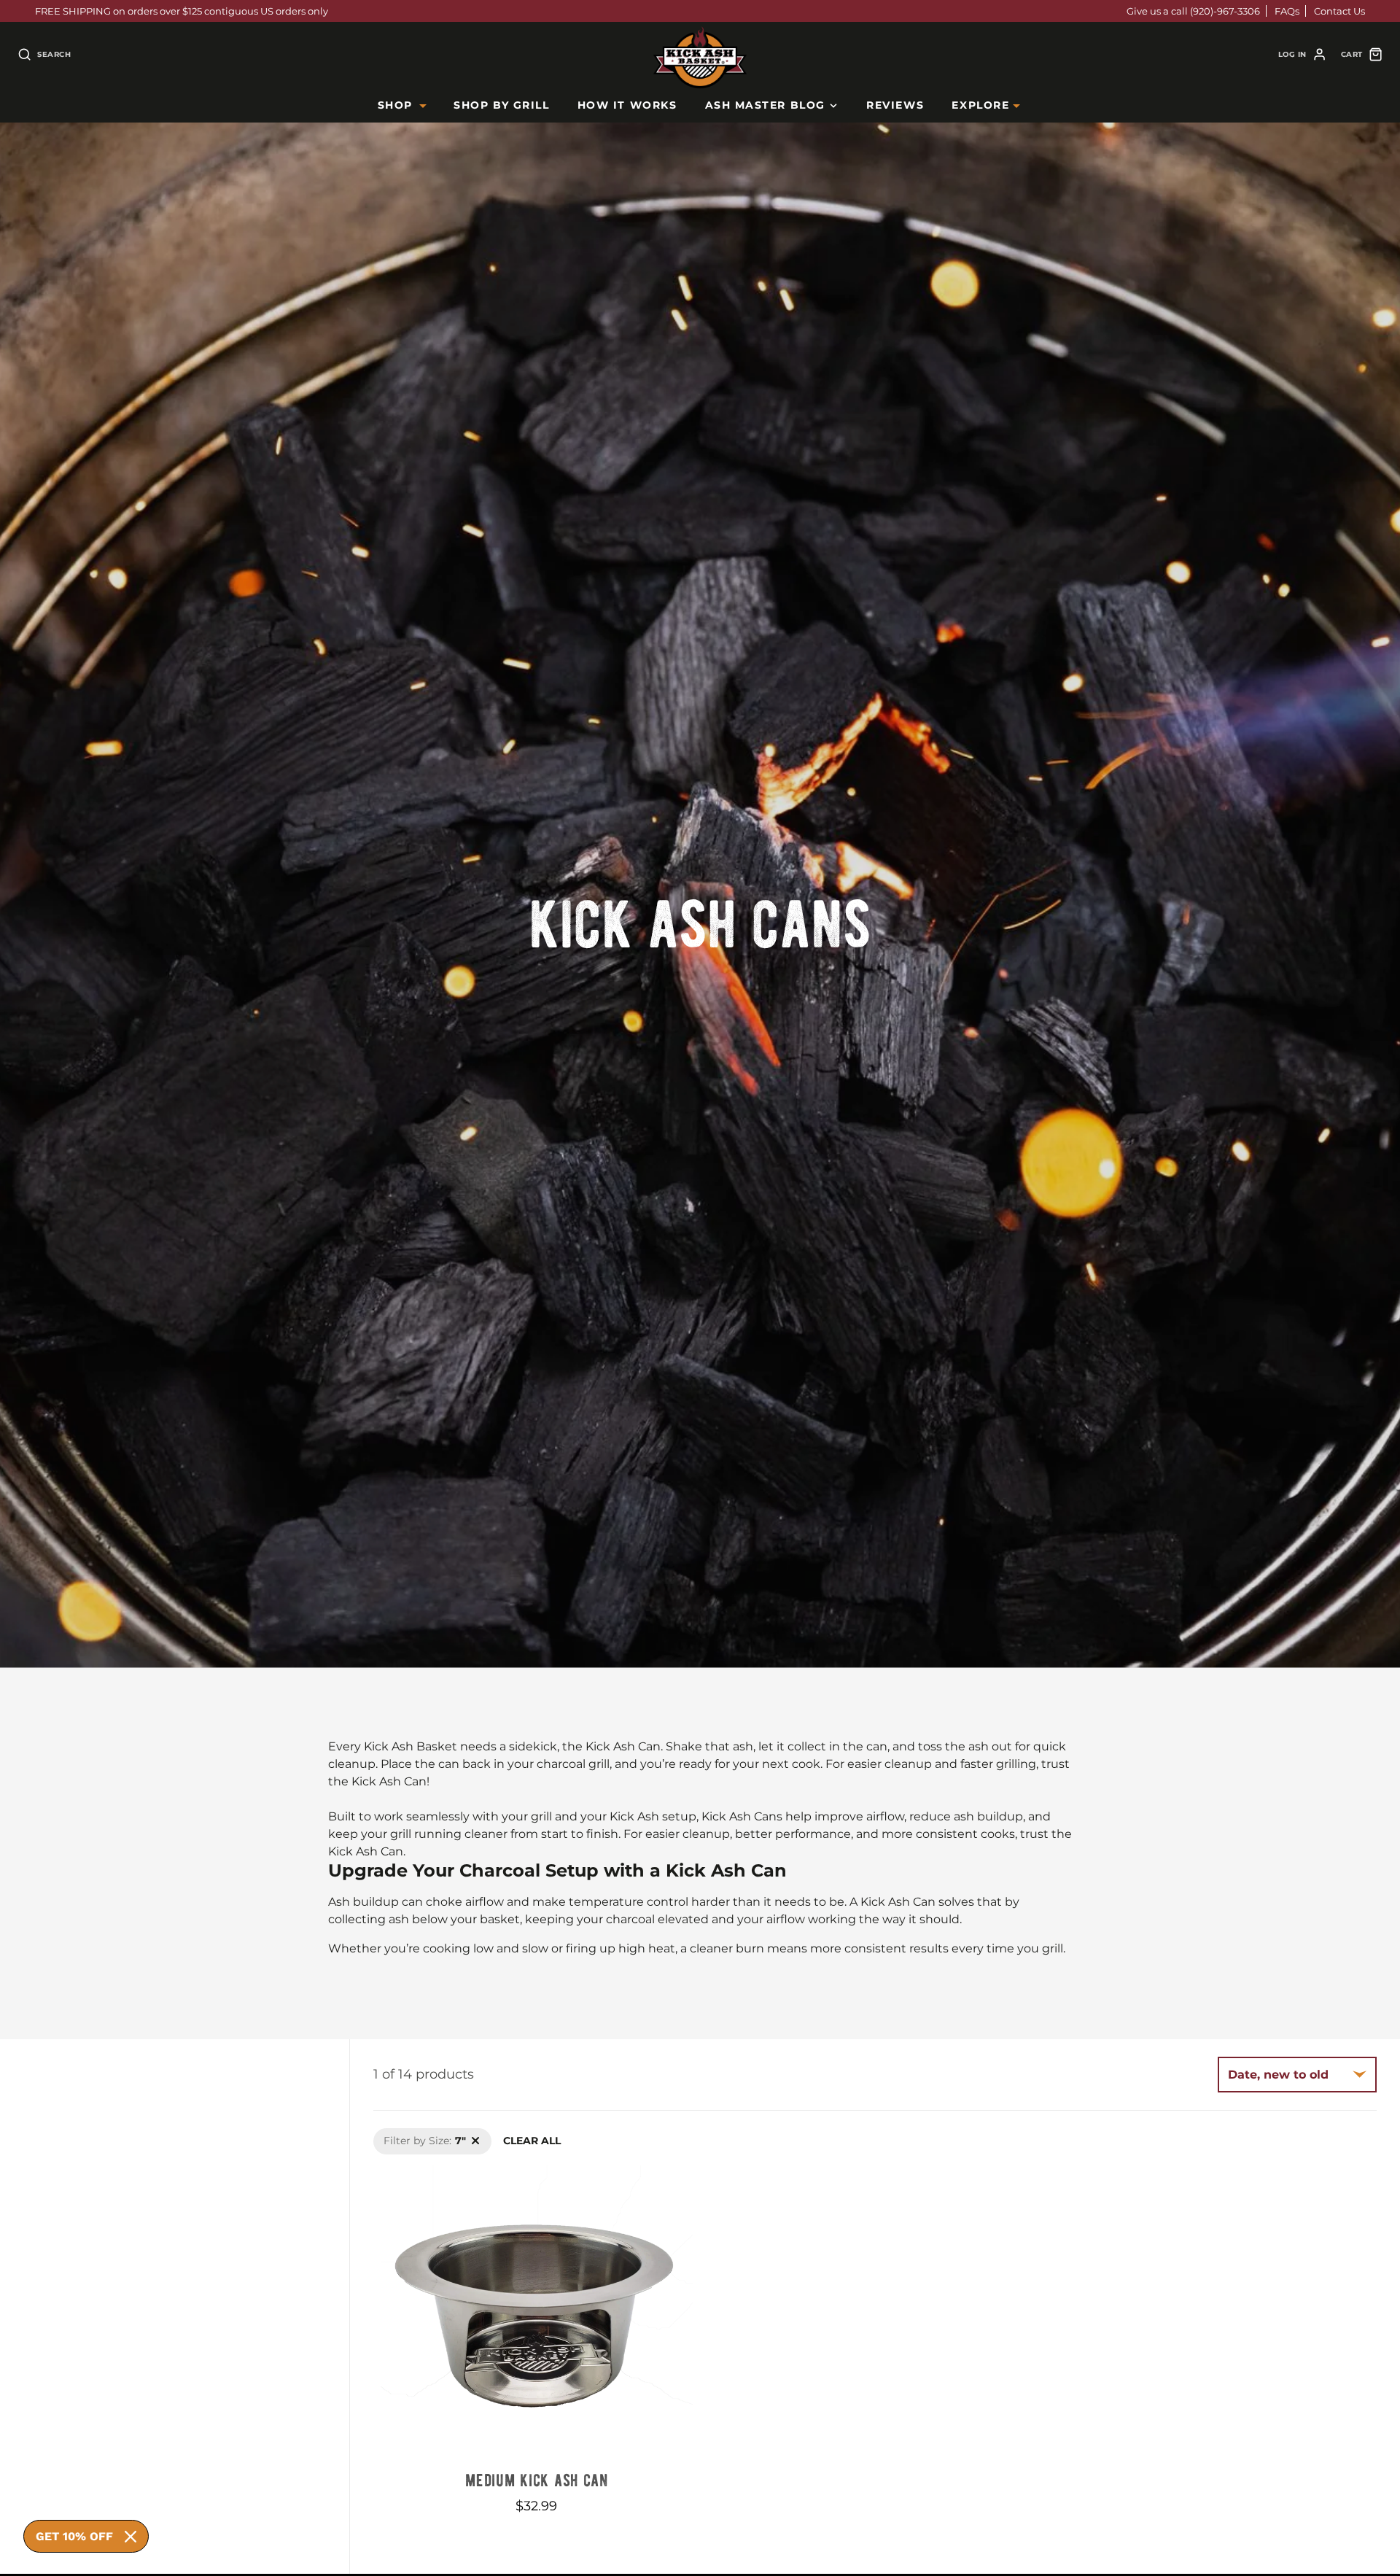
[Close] (131, 2537)
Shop (395, 105)
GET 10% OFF (74, 2536)
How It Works (627, 105)
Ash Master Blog (765, 105)
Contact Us (1339, 11)
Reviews (895, 105)
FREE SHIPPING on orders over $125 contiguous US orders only (182, 11)
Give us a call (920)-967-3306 (1193, 11)
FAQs (1287, 11)
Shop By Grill (501, 105)
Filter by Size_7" (413, 2135)
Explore (980, 105)
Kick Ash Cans (700, 919)
